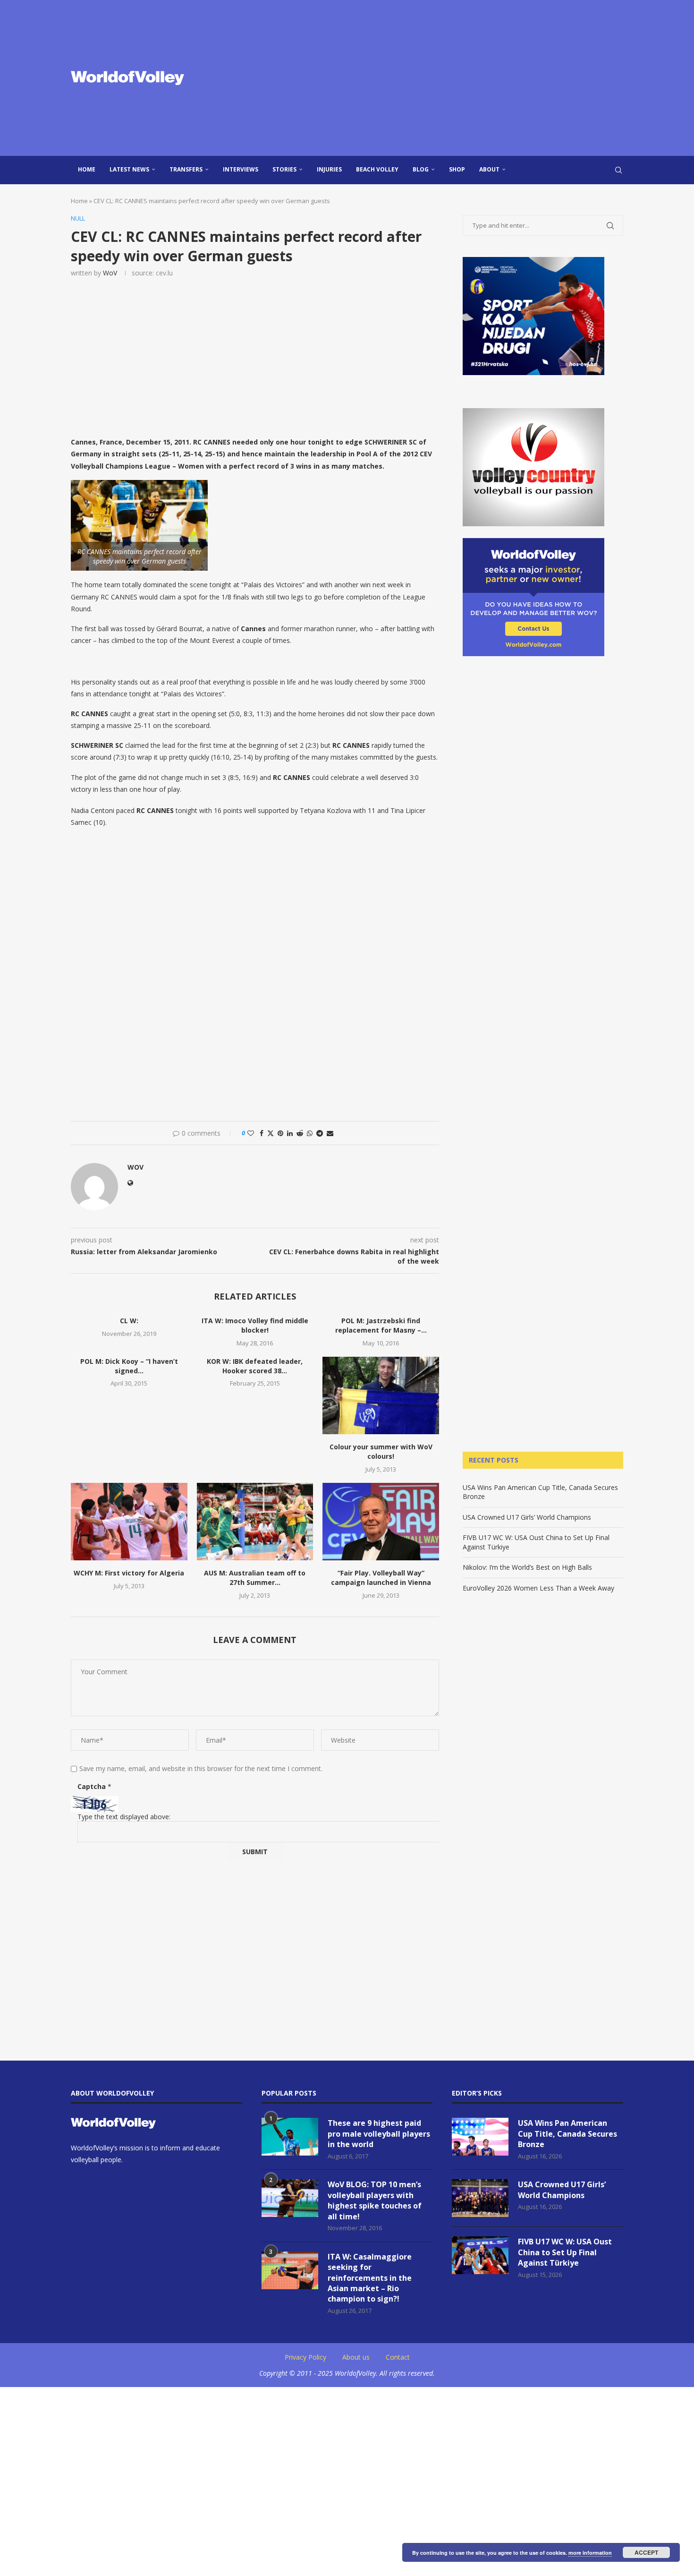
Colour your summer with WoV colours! (381, 1451)
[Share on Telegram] (320, 1133)
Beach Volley (377, 169)
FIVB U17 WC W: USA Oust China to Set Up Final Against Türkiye (565, 2252)
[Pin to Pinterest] (280, 1133)
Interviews (241, 169)
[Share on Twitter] (271, 1133)
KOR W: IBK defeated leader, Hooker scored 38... (255, 1366)
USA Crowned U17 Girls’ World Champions (527, 1517)
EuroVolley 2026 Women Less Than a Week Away (538, 1588)
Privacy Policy (305, 2357)
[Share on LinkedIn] (290, 1133)
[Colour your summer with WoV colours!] (381, 1395)
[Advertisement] (441, 78)
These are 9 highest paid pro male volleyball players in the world (379, 2134)
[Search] (618, 170)
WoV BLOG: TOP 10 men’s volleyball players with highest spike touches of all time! (375, 2200)
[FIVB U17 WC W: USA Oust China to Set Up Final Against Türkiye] (480, 2255)
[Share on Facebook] (262, 1133)
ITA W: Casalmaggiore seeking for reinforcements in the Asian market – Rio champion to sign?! (370, 2278)
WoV (110, 273)
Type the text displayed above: (124, 1817)
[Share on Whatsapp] (310, 1133)
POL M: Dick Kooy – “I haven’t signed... (129, 1366)
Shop (457, 169)
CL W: (129, 1321)
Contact (398, 2357)
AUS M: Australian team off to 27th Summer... (255, 1578)
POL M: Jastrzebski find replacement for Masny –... (381, 1325)
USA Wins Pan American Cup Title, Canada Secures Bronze (567, 2134)
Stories (284, 169)
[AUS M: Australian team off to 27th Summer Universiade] (255, 1522)
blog (421, 169)
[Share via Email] (330, 1133)
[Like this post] (251, 1133)
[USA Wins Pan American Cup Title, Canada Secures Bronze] (480, 2137)
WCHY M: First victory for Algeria (129, 1573)
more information (590, 2553)
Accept (646, 2552)
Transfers (186, 169)
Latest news (129, 169)
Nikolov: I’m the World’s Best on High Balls (527, 1567)
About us (356, 2357)
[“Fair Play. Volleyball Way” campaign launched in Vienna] (381, 1522)
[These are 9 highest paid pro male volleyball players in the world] (290, 2137)
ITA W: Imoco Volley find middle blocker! (255, 1325)
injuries (329, 169)
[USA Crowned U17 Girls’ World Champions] (480, 2198)
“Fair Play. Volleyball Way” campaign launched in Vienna (381, 1578)
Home (87, 169)
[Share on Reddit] (300, 1133)
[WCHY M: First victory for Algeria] (129, 1522)
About (489, 169)
